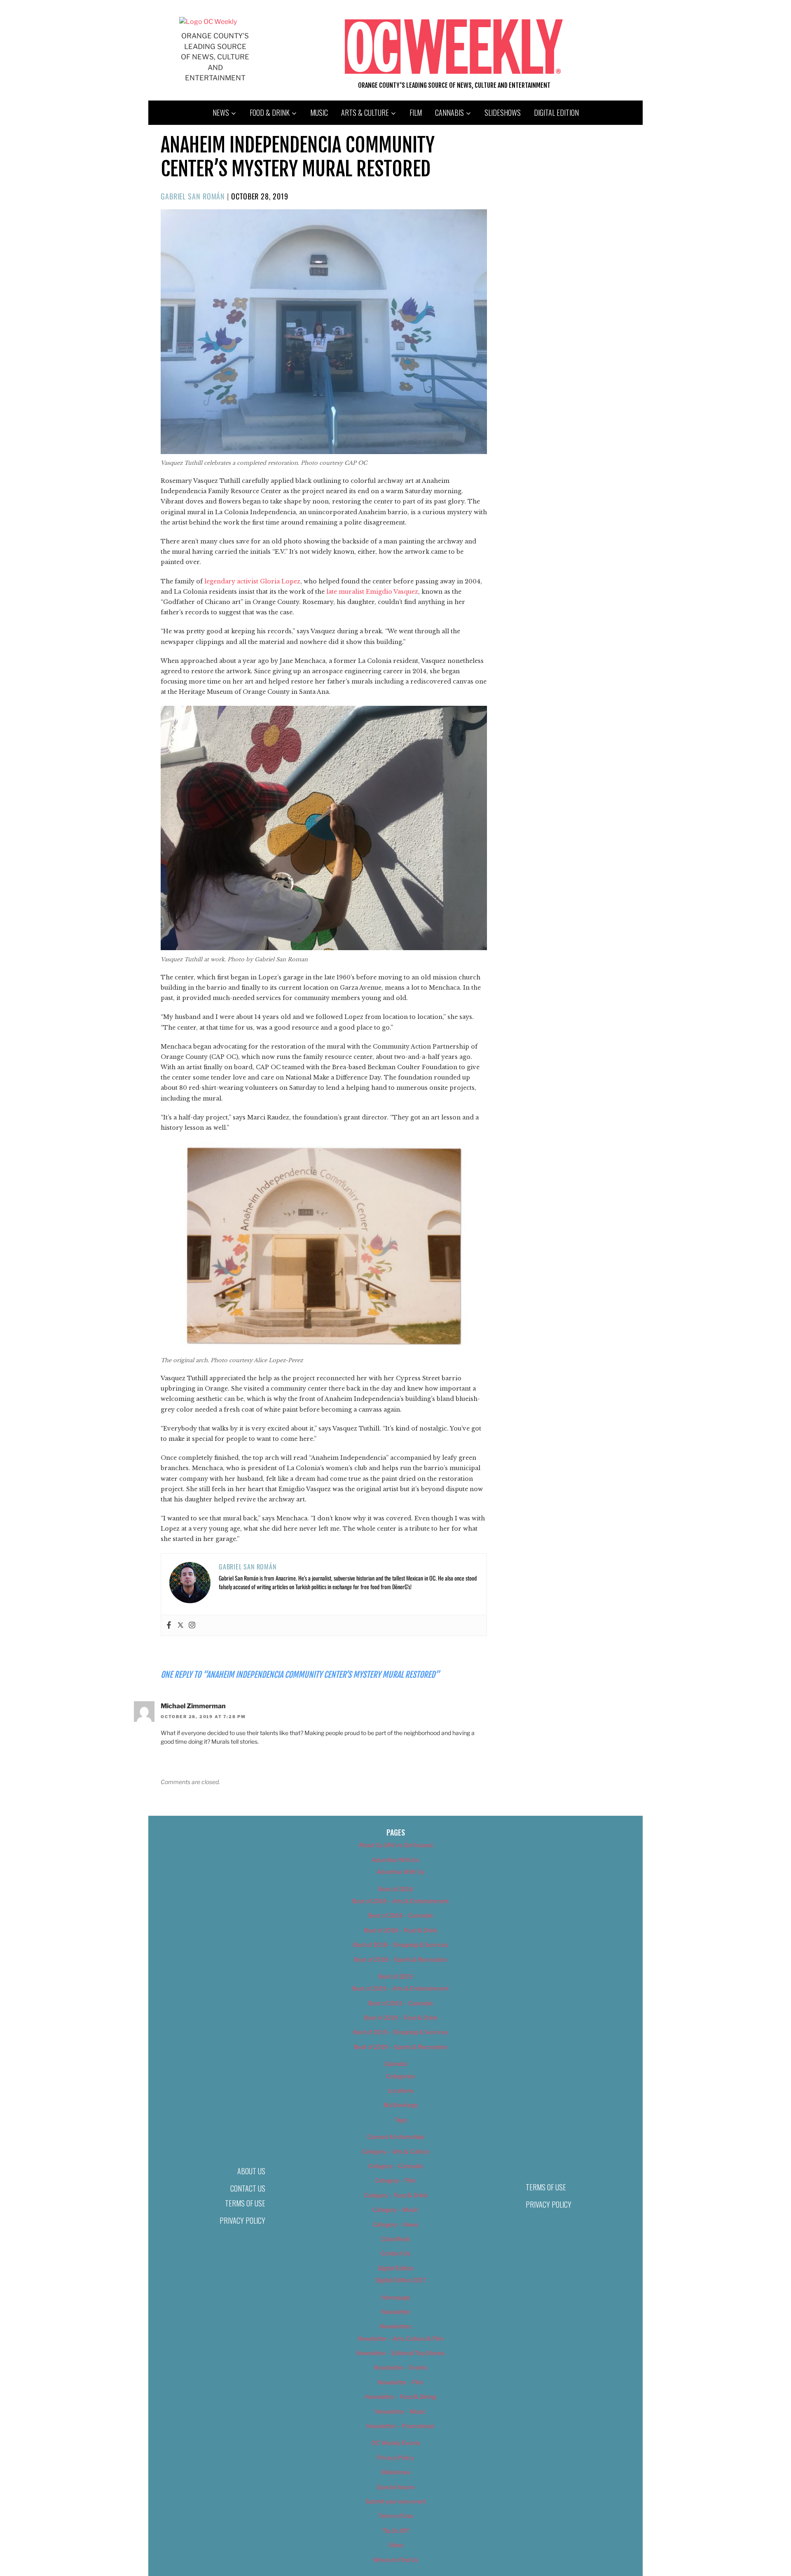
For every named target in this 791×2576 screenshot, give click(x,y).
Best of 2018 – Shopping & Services (400, 1945)
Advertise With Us (395, 1860)
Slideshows (503, 112)
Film (416, 112)
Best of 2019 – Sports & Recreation (400, 2047)
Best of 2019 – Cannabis (401, 2003)
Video (396, 2545)
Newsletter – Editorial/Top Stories (400, 2353)
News (221, 112)
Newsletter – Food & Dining (401, 2397)
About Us (251, 2171)
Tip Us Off (395, 2530)
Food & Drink (270, 112)
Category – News (395, 2224)
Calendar (395, 2064)
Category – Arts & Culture (395, 2151)
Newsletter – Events (401, 2367)
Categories (400, 2076)
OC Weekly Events (396, 2443)
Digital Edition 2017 (401, 2280)
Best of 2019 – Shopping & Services (400, 2032)
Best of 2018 (396, 1889)
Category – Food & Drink (396, 2195)
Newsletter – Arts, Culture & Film (401, 2338)
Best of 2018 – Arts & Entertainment (400, 1901)
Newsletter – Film (400, 2382)
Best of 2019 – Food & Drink (401, 2017)
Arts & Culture (365, 112)
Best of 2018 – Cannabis (401, 1915)
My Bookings (401, 2105)
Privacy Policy (242, 2220)
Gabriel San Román (193, 196)
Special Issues (396, 2487)
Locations (401, 2090)
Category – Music (395, 2210)
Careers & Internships (396, 2137)
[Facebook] (169, 1625)
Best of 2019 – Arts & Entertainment (400, 1988)
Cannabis (449, 112)
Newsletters (395, 2326)
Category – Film (395, 2180)
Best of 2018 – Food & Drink (401, 1930)
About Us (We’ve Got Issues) (396, 1845)
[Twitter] (180, 1625)
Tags (401, 2120)
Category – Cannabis (396, 2166)
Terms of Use (245, 2203)
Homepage (396, 2297)
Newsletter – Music (400, 2411)
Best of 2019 (396, 1976)
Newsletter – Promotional (400, 2426)
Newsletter (396, 2312)
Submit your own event (396, 2501)
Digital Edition (556, 112)
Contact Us (248, 2188)
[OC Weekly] (208, 22)
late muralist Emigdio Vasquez (372, 592)
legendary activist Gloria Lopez (252, 581)
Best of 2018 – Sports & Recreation (400, 1959)
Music (319, 112)
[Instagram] (192, 1625)
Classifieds (395, 2239)
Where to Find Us (395, 2560)
